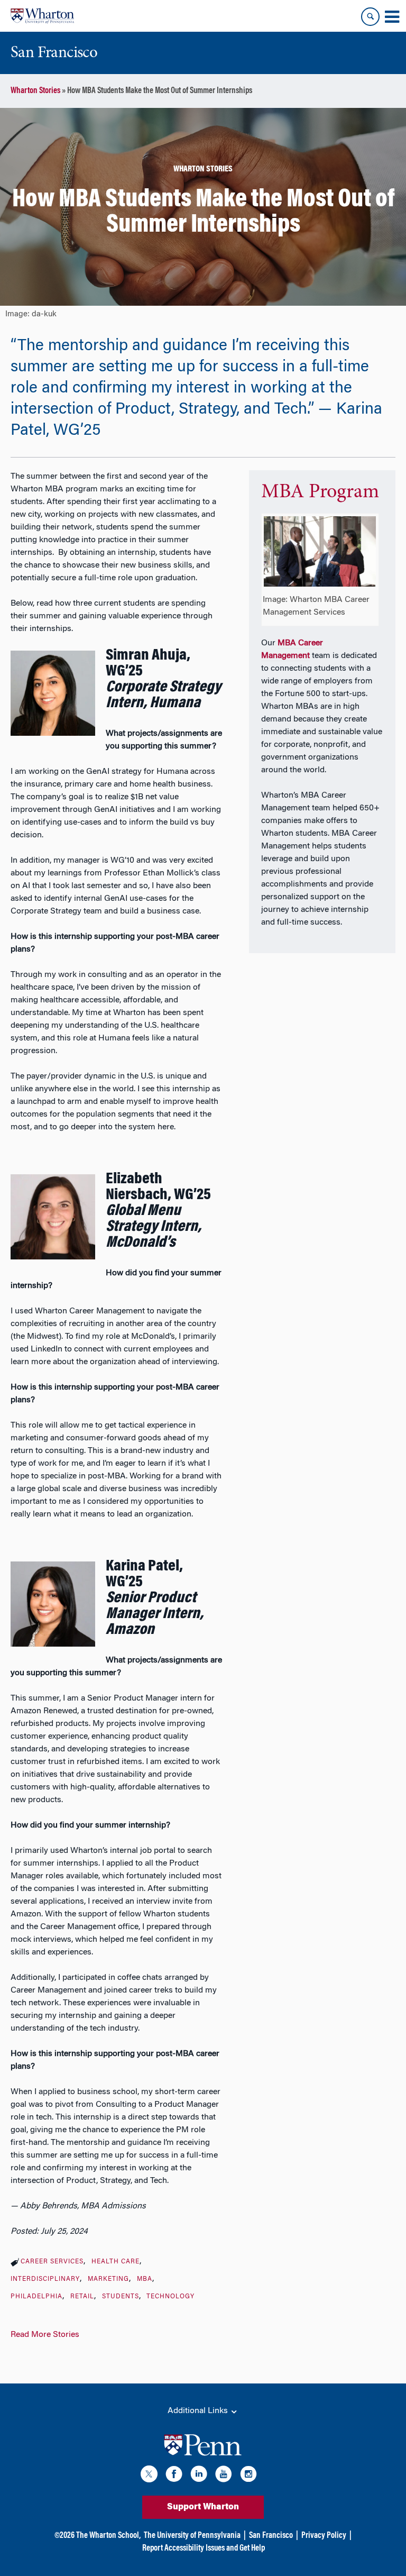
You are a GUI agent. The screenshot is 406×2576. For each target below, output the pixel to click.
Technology (170, 2297)
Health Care (116, 2262)
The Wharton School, (108, 2536)
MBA (145, 2279)
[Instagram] (248, 2476)
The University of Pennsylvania (192, 2536)
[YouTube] (224, 2476)
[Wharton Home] (42, 16)
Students (121, 2297)
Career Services (52, 2262)
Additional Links (199, 2411)
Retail (82, 2297)
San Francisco (271, 2536)
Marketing (108, 2279)
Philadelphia (36, 2297)
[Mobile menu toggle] (392, 17)
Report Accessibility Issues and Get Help (204, 2548)
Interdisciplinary (45, 2279)
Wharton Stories (35, 91)
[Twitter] (149, 2476)
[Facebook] (174, 2476)
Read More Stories (45, 2335)
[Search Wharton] (370, 17)
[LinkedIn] (199, 2476)
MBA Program (320, 492)
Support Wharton (203, 2507)
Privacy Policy (324, 2536)
